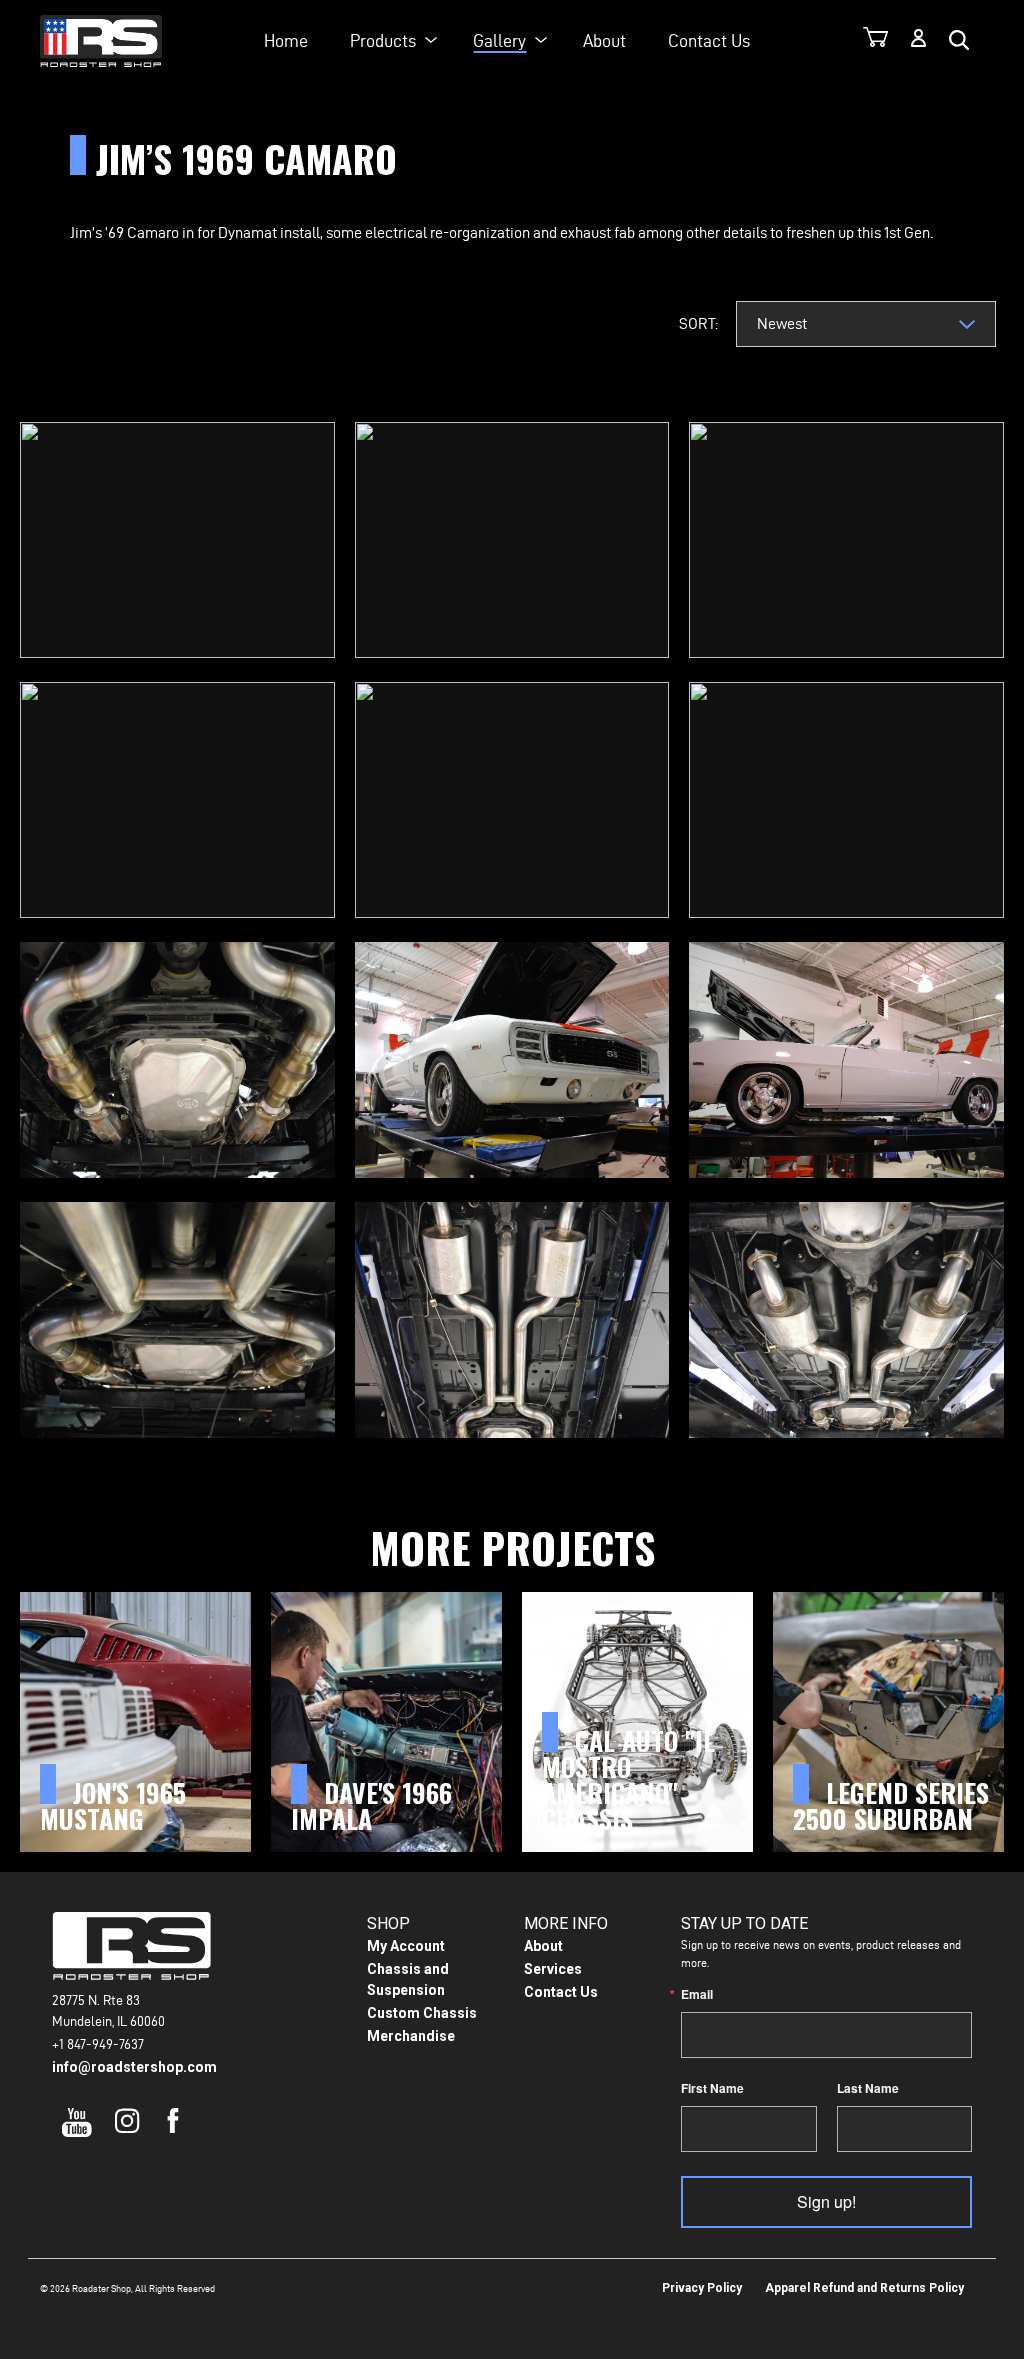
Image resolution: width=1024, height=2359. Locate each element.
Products (383, 40)
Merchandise (411, 2036)
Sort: (698, 323)
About (604, 40)
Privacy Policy (702, 2288)
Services (553, 1969)
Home (286, 40)
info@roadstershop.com (134, 2067)
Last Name (868, 2088)
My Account (406, 1946)
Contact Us (709, 40)
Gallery (499, 40)
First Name (712, 2088)
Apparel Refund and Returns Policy (864, 2288)
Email (697, 1994)
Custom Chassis (422, 2013)
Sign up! (826, 2201)
